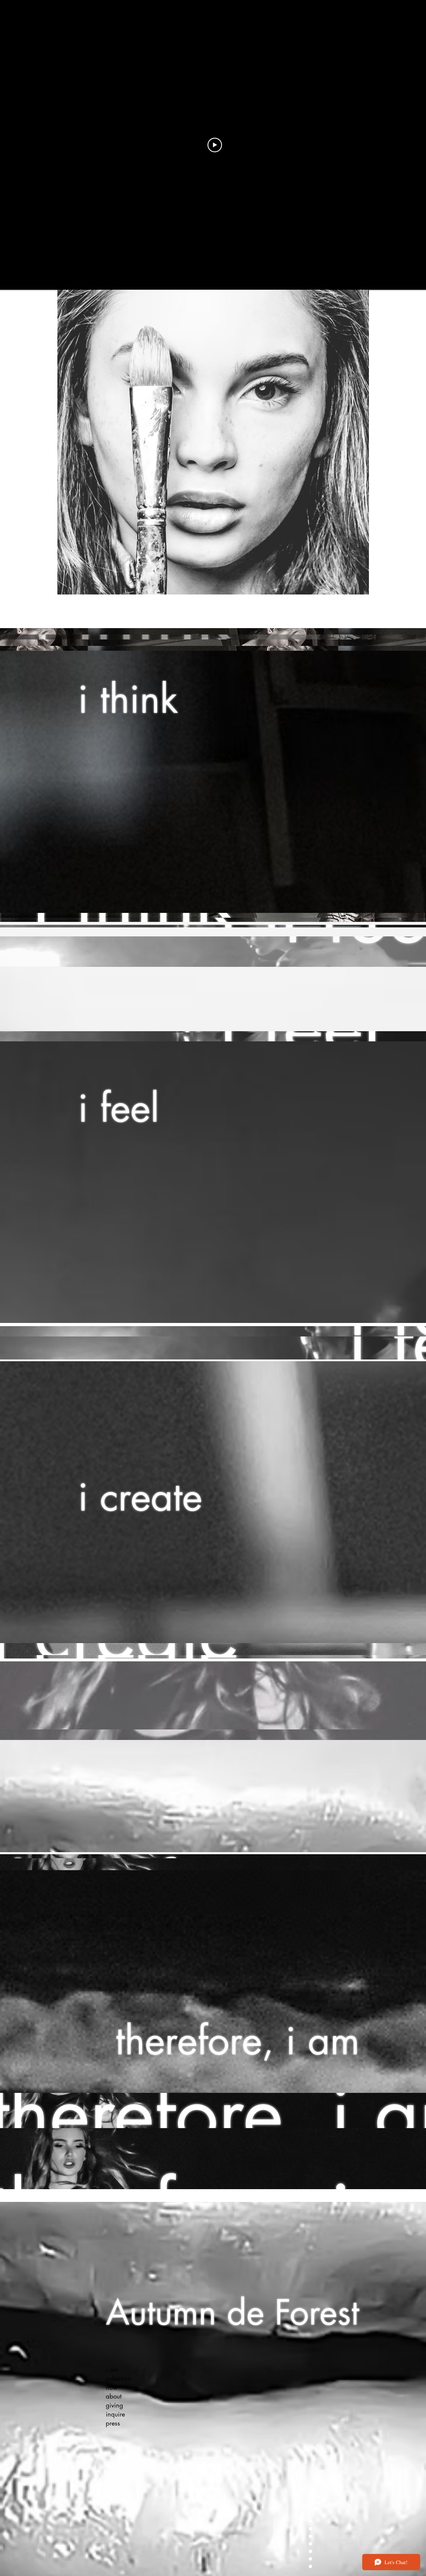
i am (112, 2370)
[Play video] (215, 145)
